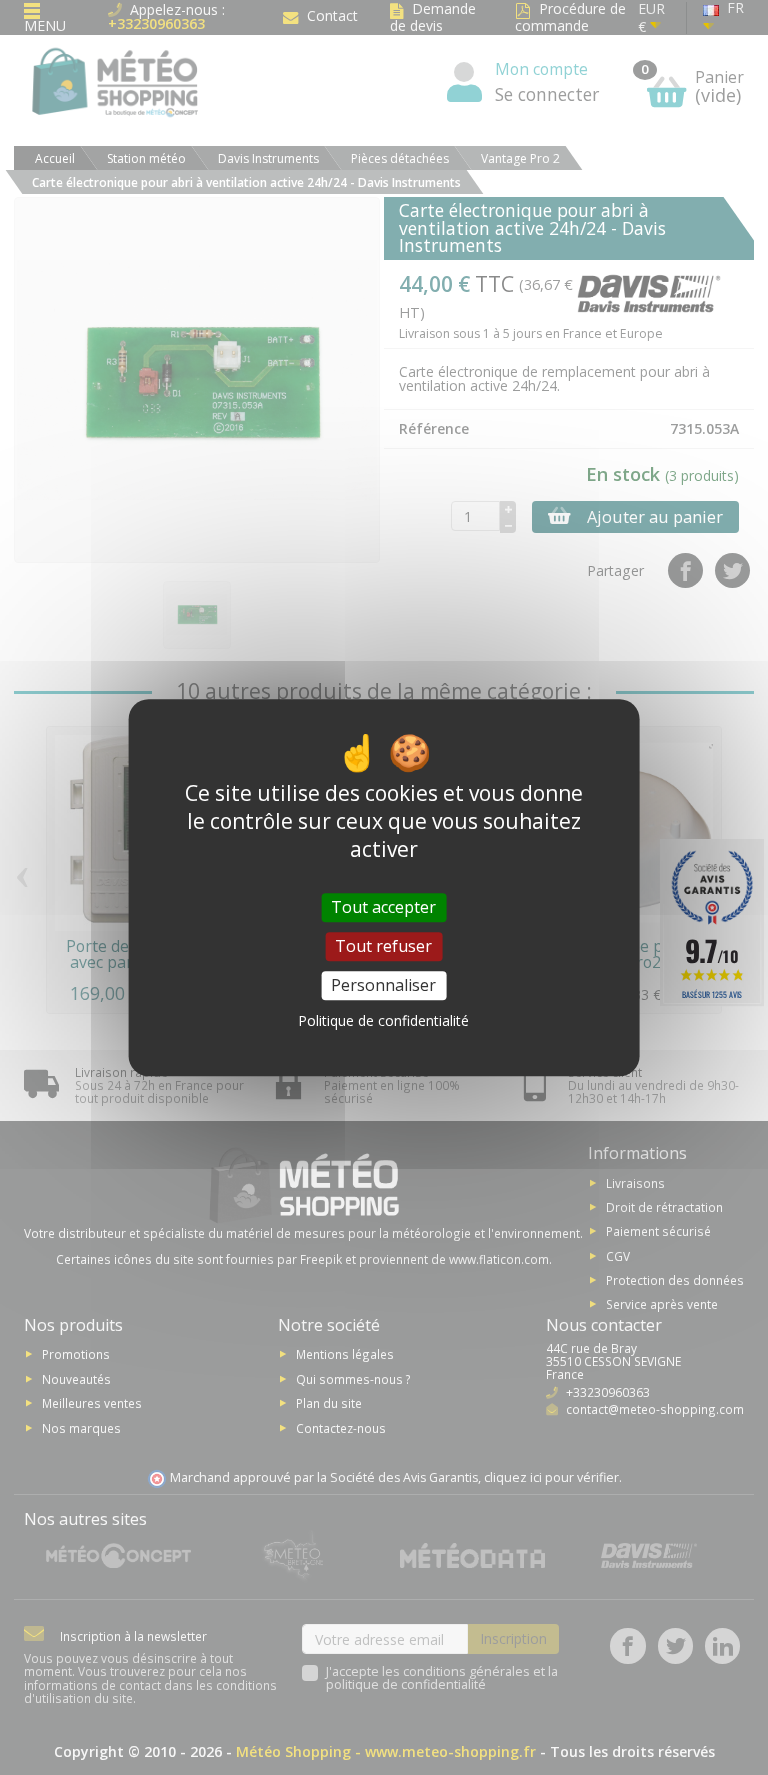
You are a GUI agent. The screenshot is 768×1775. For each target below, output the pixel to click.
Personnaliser (383, 985)
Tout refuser (383, 946)
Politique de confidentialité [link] (383, 1020)
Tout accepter (383, 907)
